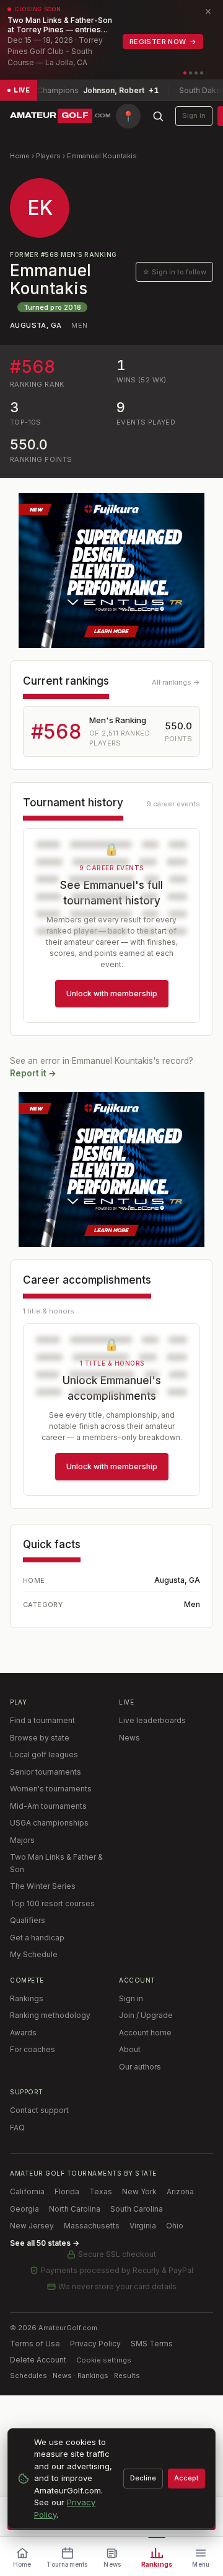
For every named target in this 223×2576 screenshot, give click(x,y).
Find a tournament (42, 1720)
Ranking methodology (50, 2015)
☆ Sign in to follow (174, 272)
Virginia (143, 2226)
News (129, 1738)
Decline (143, 2478)
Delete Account (38, 2360)
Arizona (180, 2191)
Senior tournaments (46, 1772)
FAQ (17, 2128)
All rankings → (176, 682)
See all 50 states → (45, 2243)
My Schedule (34, 1954)
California (27, 2191)
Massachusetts (92, 2226)
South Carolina (137, 2209)
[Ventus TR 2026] (111, 570)
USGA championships (49, 1823)
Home (20, 156)
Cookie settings (104, 2360)
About (130, 2049)
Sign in (194, 115)
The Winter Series (43, 1886)
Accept (186, 2478)
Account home (145, 2033)
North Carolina (75, 2209)
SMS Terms (152, 2344)
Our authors (140, 2067)
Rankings (27, 1998)
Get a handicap (37, 1938)
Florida (67, 2191)
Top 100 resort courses (52, 1903)
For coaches (33, 2049)
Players (48, 156)
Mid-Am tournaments (48, 1806)
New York (139, 2191)
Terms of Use (35, 2344)
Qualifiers (28, 1920)
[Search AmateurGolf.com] (158, 116)
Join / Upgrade (146, 2015)
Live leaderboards (152, 1720)
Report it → (33, 1073)
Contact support (39, 2110)
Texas (101, 2191)
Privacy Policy (95, 2344)
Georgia (24, 2209)
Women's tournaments (51, 1789)
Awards (23, 2033)
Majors (22, 1840)
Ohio (175, 2226)
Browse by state (40, 1738)
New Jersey (32, 2226)
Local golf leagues (44, 1754)
